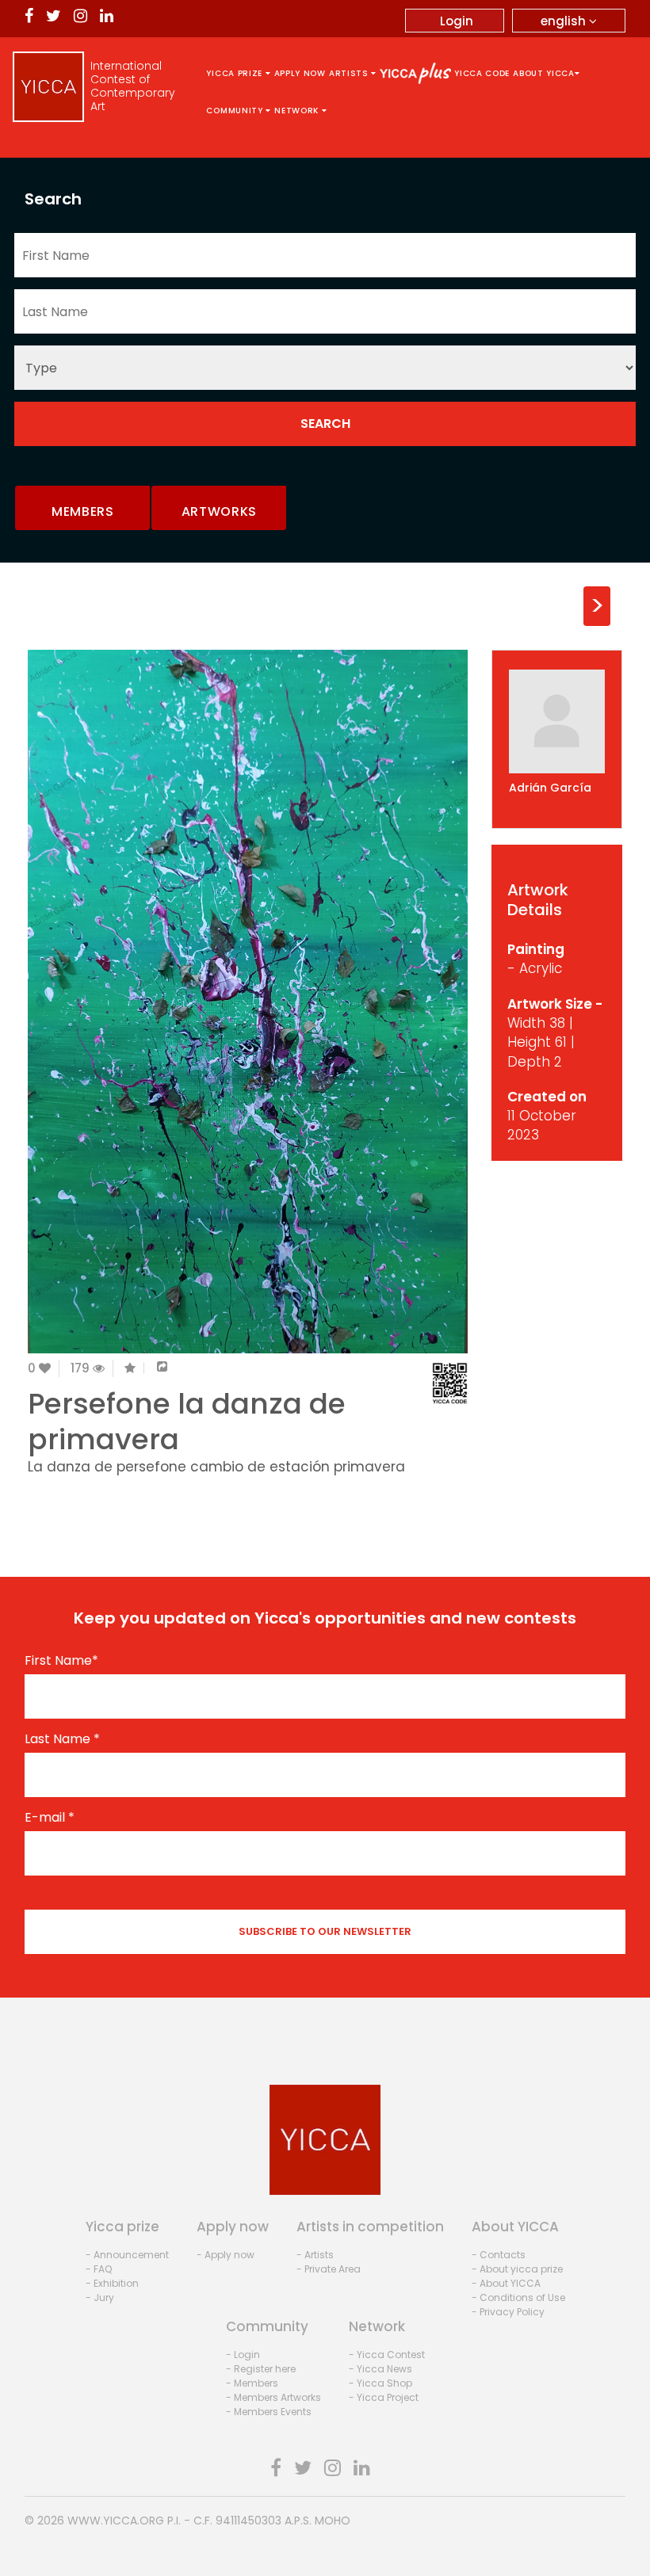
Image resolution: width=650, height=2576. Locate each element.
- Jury (100, 2297)
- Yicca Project (384, 2397)
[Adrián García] (557, 721)
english (565, 21)
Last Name (62, 1739)
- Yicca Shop (380, 2383)
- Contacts (499, 2255)
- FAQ (99, 2269)
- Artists (315, 2255)
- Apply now (226, 2255)
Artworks (220, 511)
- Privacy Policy (508, 2312)
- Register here (261, 2369)
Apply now (300, 73)
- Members (252, 2383)
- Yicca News (380, 2369)
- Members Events (269, 2412)
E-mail (50, 1818)
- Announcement (127, 2255)
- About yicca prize (517, 2269)
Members (83, 511)
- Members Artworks (273, 2397)
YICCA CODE (482, 73)
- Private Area (329, 2269)
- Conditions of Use (518, 2297)
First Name (61, 1661)
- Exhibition (112, 2283)
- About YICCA (506, 2283)
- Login (243, 2355)
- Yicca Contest (387, 2355)
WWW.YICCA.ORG (116, 2521)
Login (457, 21)
